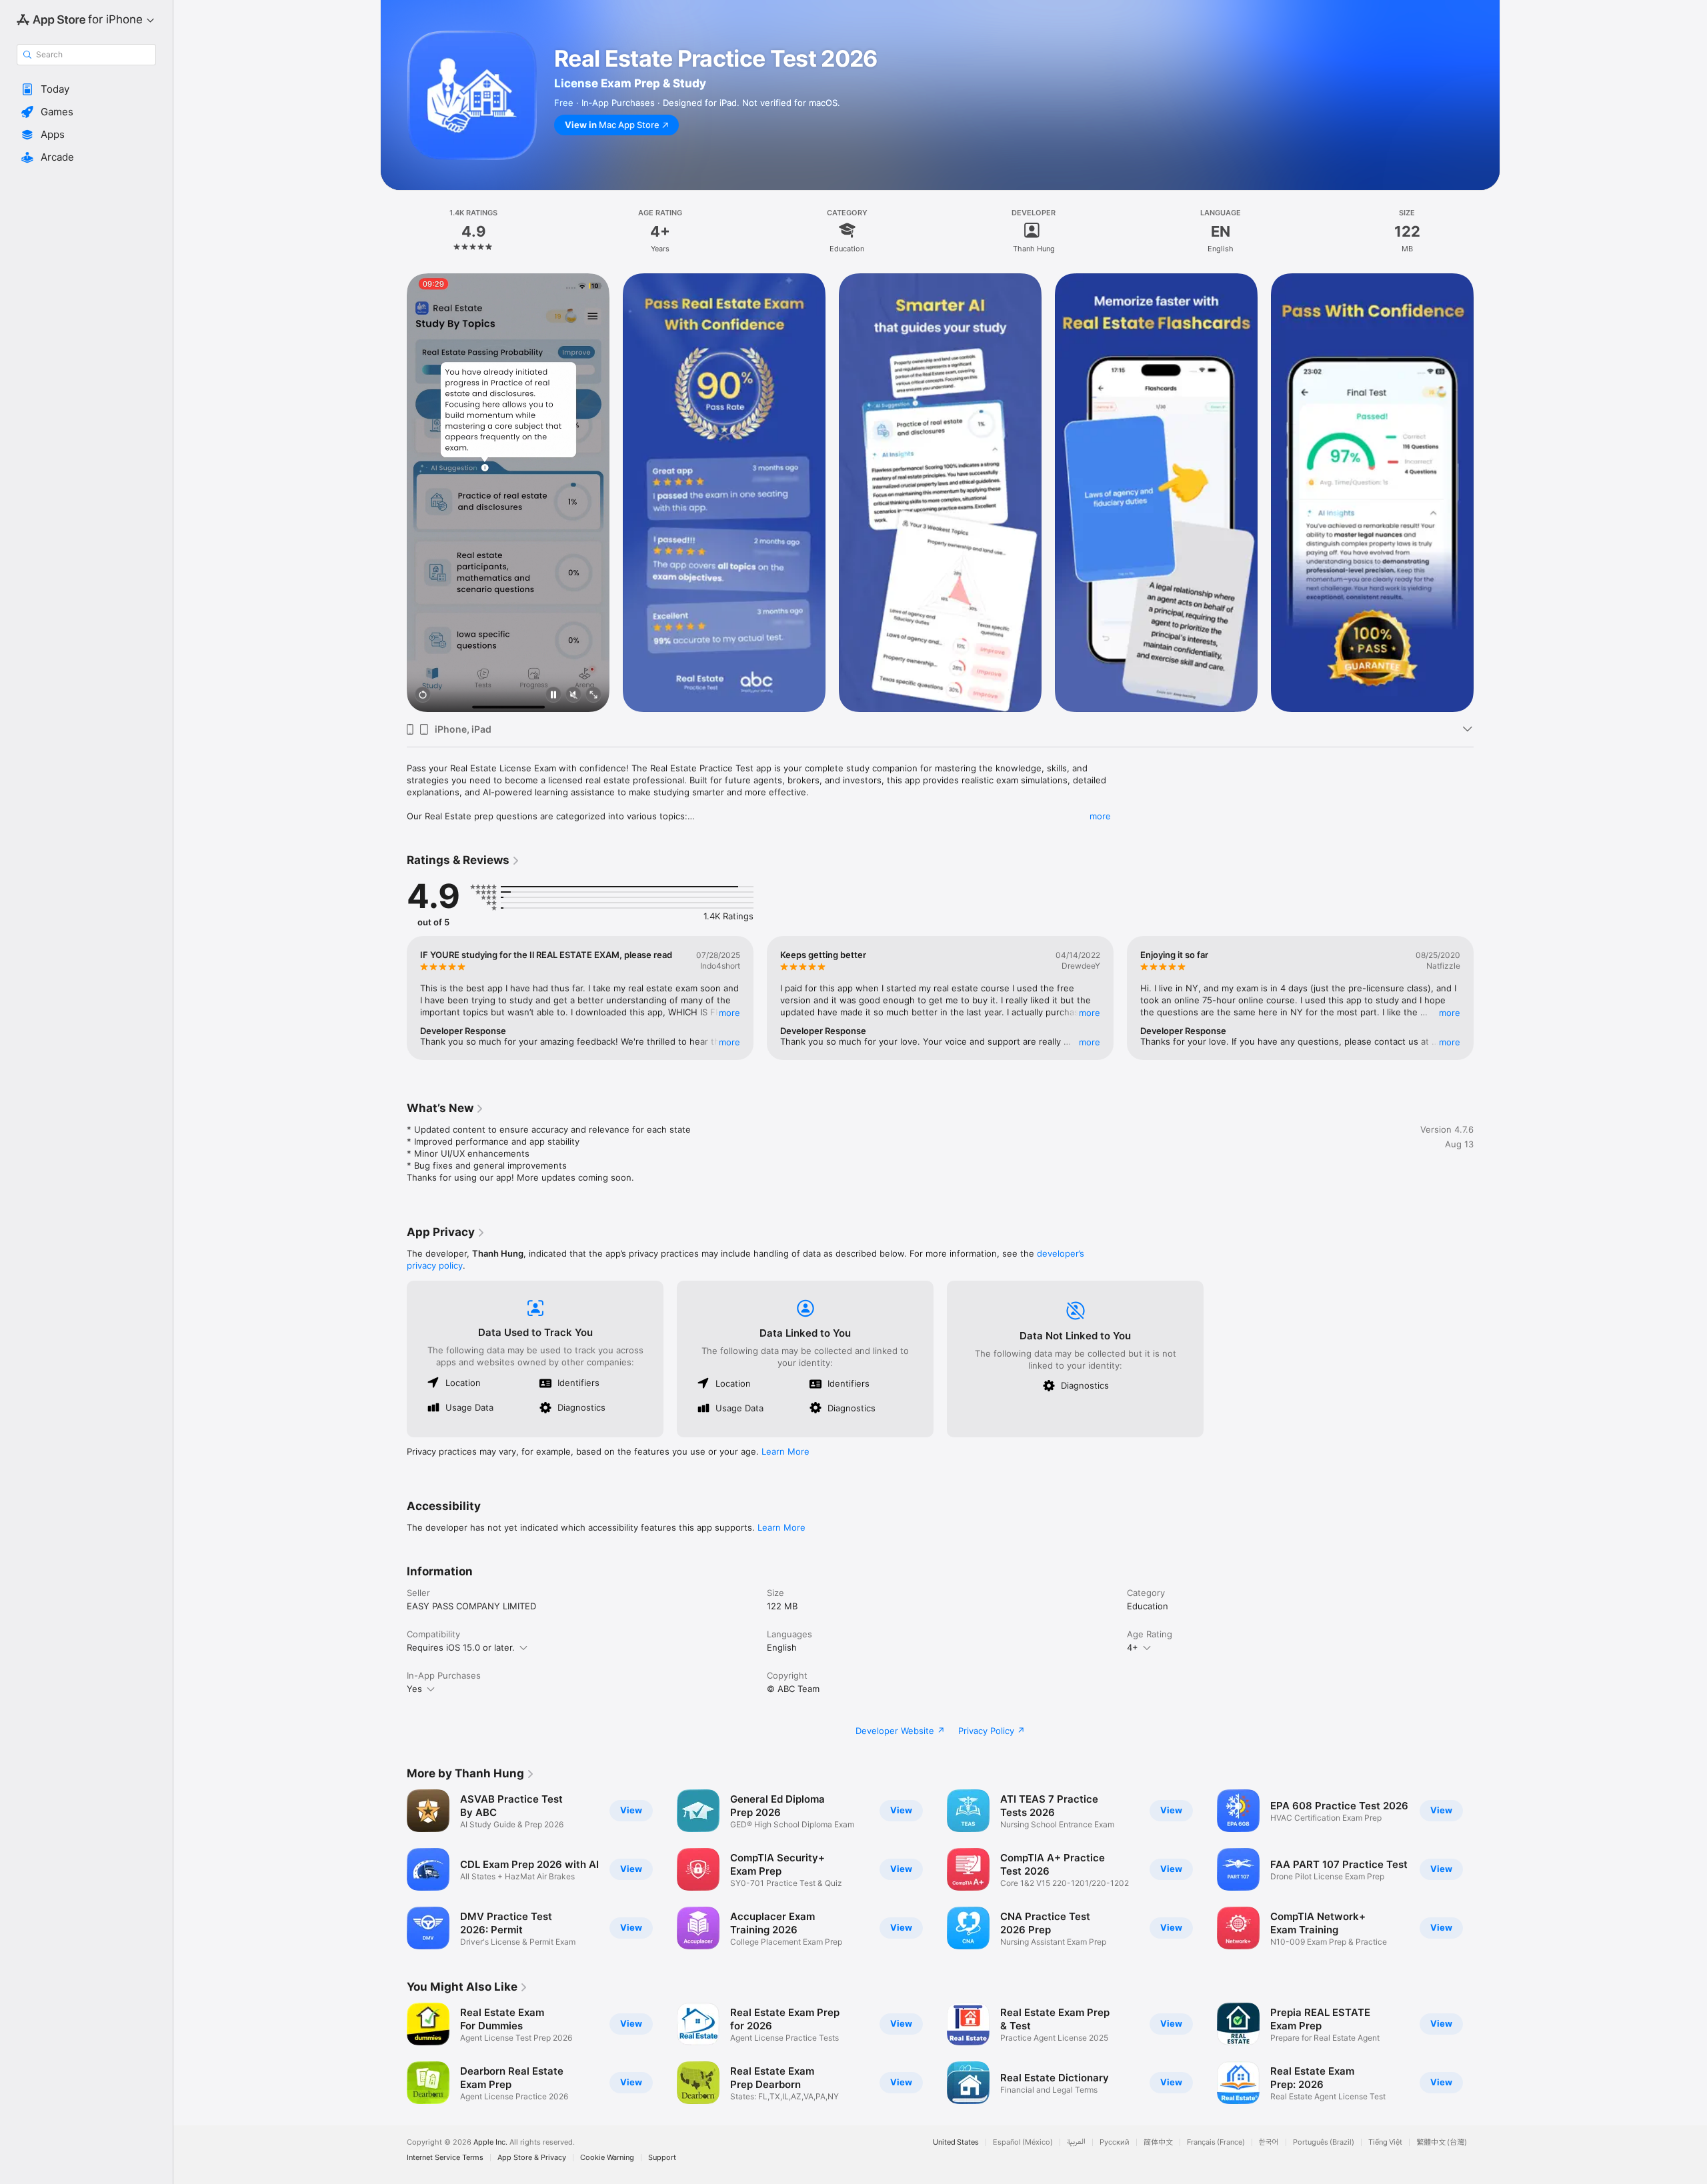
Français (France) (1216, 2142)
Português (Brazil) (1324, 2142)
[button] (86, 89)
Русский (1115, 2142)
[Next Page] (1487, 493)
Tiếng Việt (1385, 2142)
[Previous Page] (393, 493)
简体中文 (1158, 2142)
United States (956, 2142)
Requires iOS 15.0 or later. (461, 1647)
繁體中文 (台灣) (1442, 2142)
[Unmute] (573, 696)
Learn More (785, 1451)
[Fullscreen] (593, 696)
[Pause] (553, 696)
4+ (1133, 1647)
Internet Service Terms (445, 2158)
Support (662, 2158)
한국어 (1269, 2142)
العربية (1076, 2142)
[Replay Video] (423, 696)
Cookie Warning (607, 2158)
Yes (414, 1689)
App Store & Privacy (532, 2158)
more (1100, 816)
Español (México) (1023, 2142)
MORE (729, 1013)
